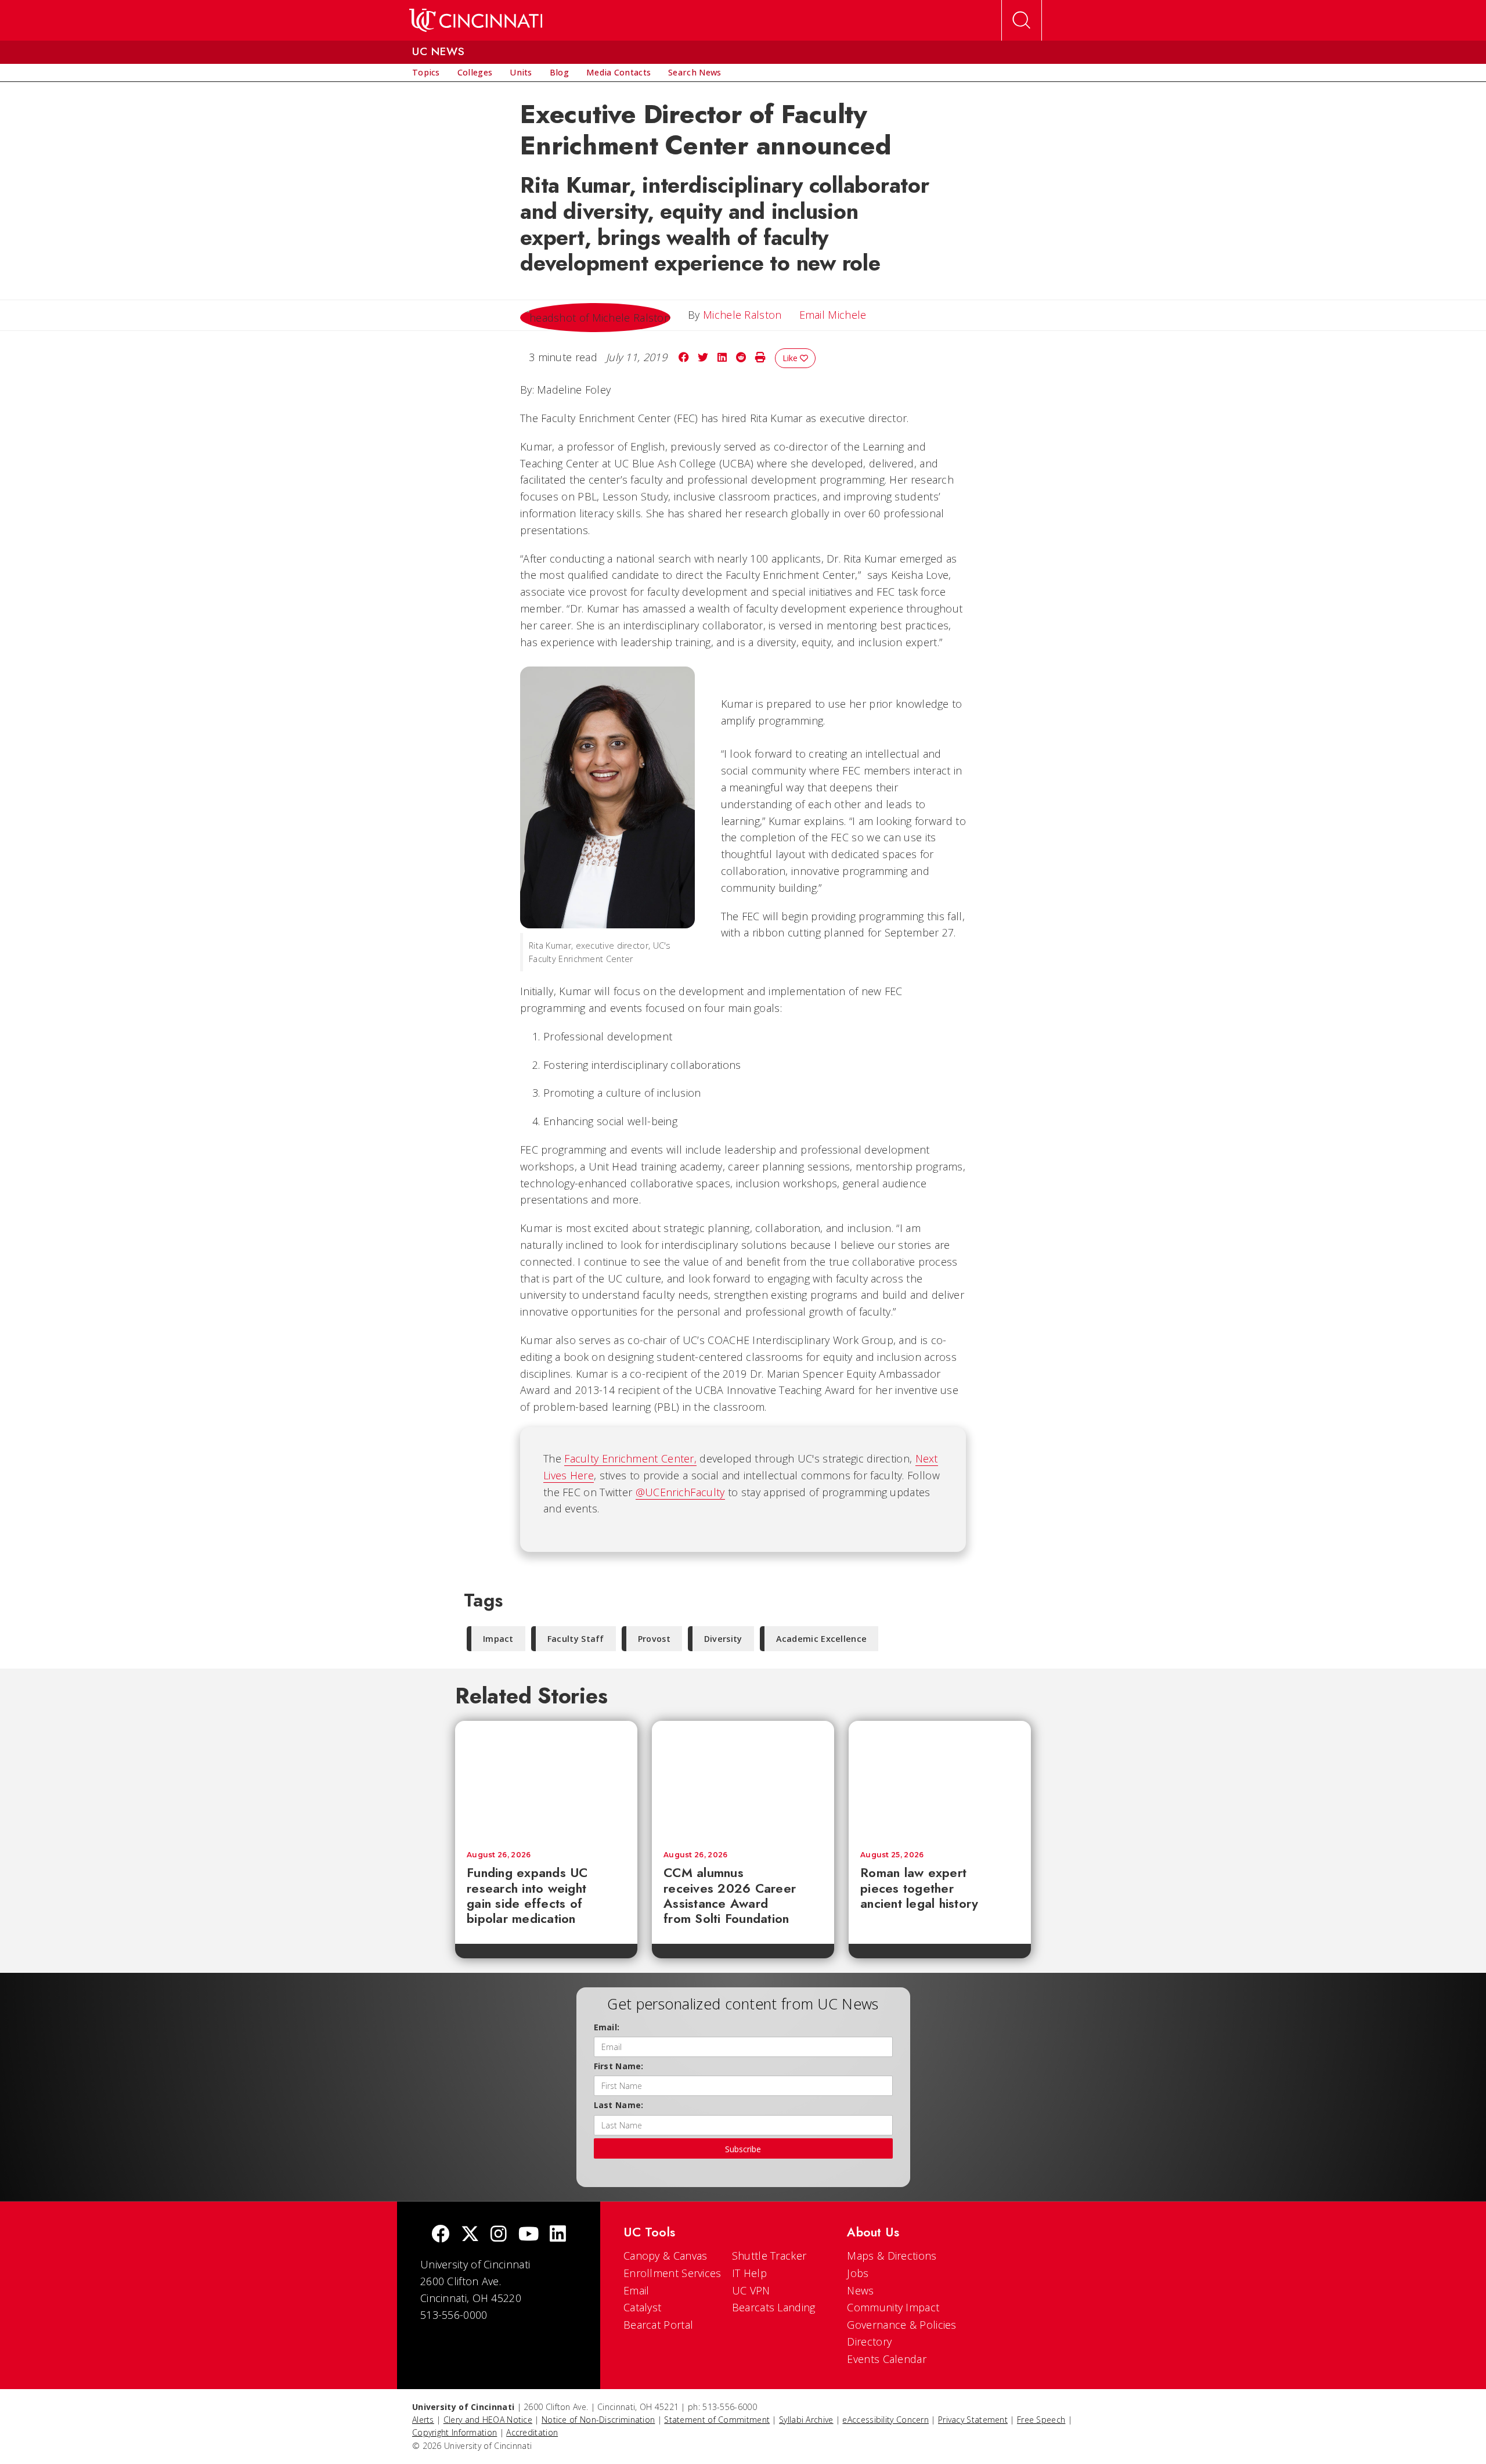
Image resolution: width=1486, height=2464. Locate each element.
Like (791, 358)
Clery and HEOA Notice (488, 2420)
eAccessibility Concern (886, 2420)
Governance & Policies (901, 2325)
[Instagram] (499, 2235)
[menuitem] (426, 73)
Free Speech (1041, 2420)
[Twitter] (470, 2235)
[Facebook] (441, 2235)
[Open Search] (1022, 20)
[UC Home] (476, 20)
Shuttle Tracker (769, 2256)
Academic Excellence (822, 1639)
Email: (607, 2027)
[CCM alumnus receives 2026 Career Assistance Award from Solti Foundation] (743, 1780)
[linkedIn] (558, 2235)
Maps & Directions (892, 2256)
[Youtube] (529, 2235)
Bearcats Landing (774, 2307)
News (860, 2290)
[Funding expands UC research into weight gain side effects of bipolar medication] (546, 1780)
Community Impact (893, 2307)
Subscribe (743, 2149)
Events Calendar (887, 2359)
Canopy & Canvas (666, 2256)
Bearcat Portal (658, 2325)
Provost (654, 1639)
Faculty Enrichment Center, (630, 1458)
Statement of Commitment (717, 2420)
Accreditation (532, 2432)
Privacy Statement (973, 2420)
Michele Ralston (742, 315)
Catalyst (642, 2307)
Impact (498, 1639)
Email (636, 2290)
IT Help (749, 2273)
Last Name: (619, 2105)
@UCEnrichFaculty (680, 1492)
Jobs (858, 2273)
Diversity (723, 1639)
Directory (869, 2341)
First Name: (619, 2066)
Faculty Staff (576, 1639)
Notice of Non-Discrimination (598, 2420)
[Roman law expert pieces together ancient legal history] (940, 1780)
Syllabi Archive (806, 2420)
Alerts (423, 2420)
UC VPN (751, 2290)
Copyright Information (455, 2432)
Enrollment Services (672, 2273)
